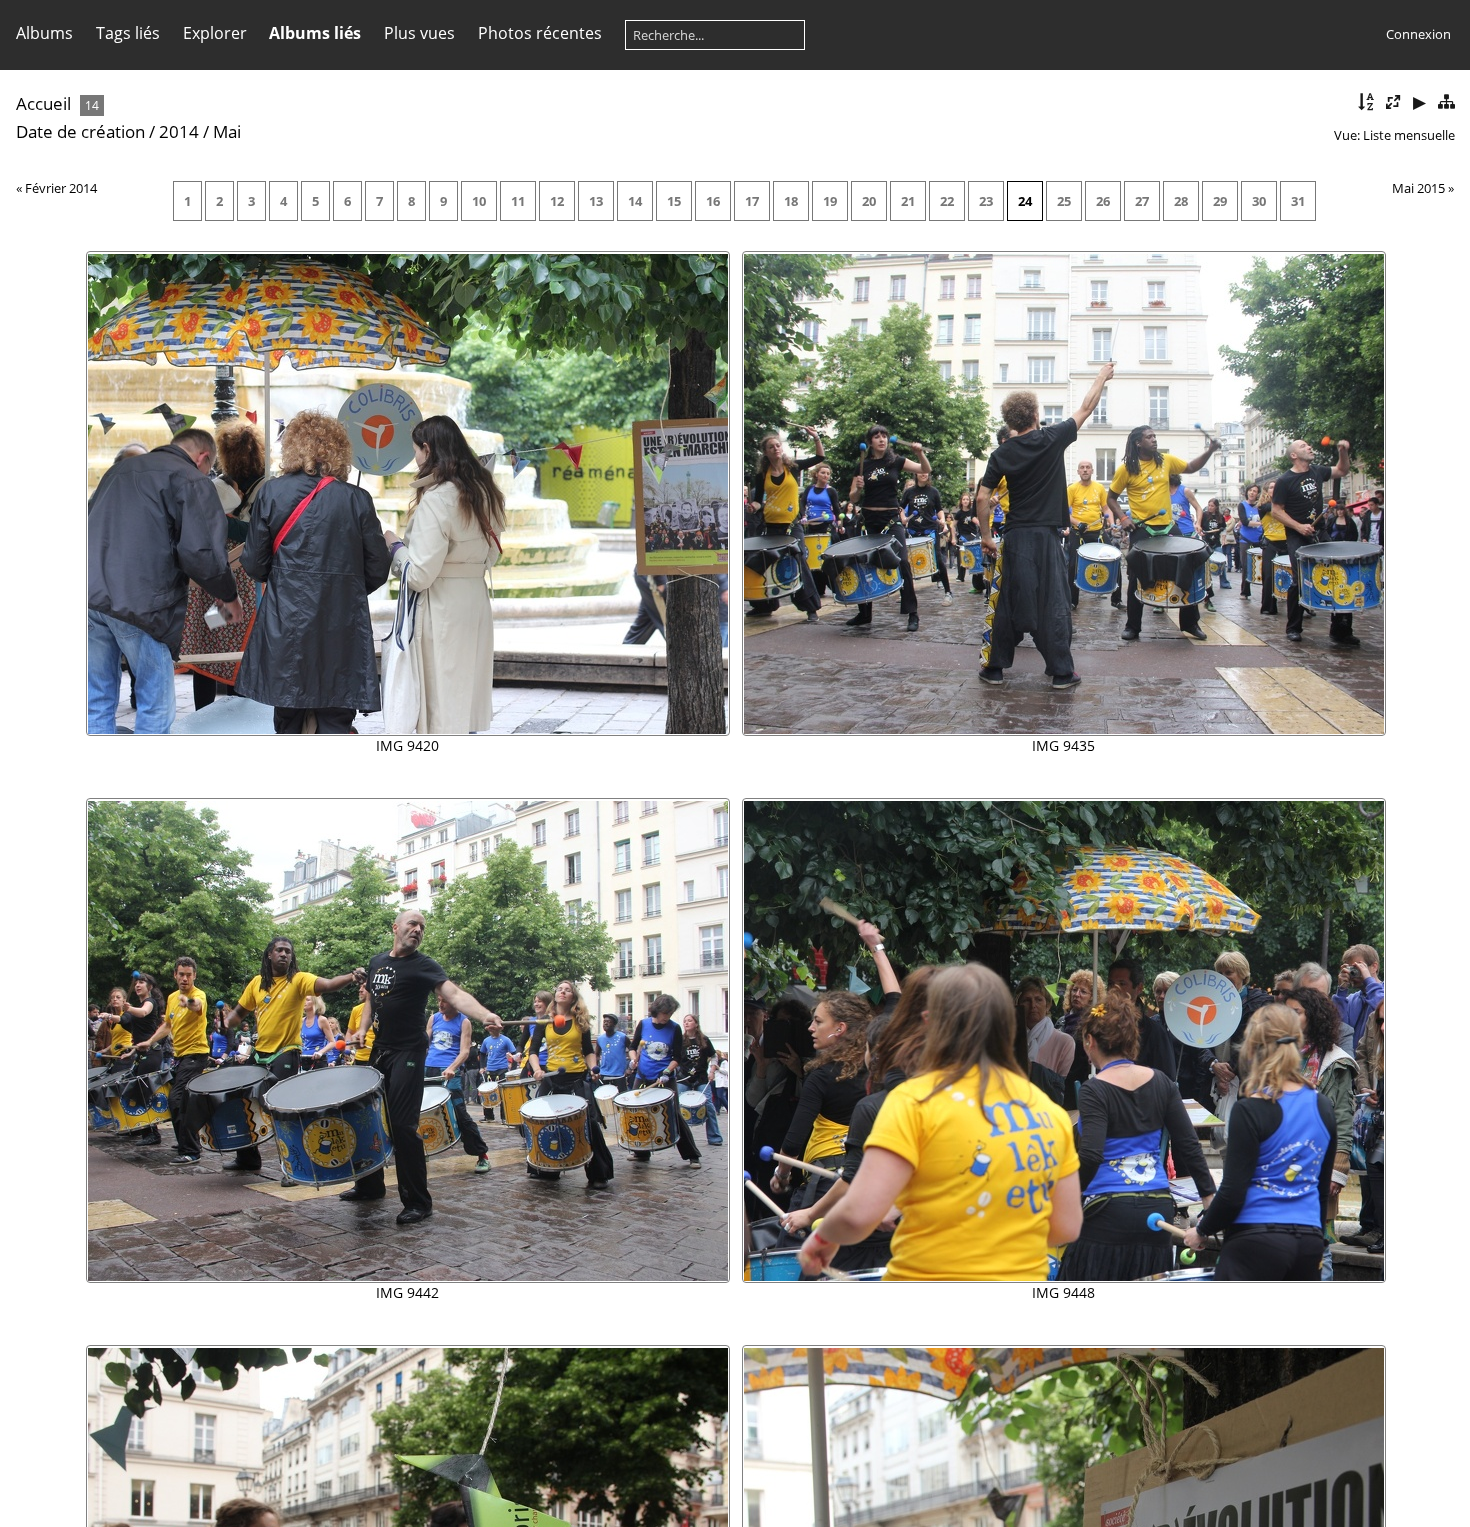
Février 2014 (61, 188)
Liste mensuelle (1409, 135)
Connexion (1418, 34)
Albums (44, 33)
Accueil (43, 103)
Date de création (80, 131)
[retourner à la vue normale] (1446, 102)
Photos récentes (540, 33)
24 (1025, 201)
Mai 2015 (1418, 188)
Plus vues (419, 33)
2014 (179, 131)
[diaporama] (1419, 102)
